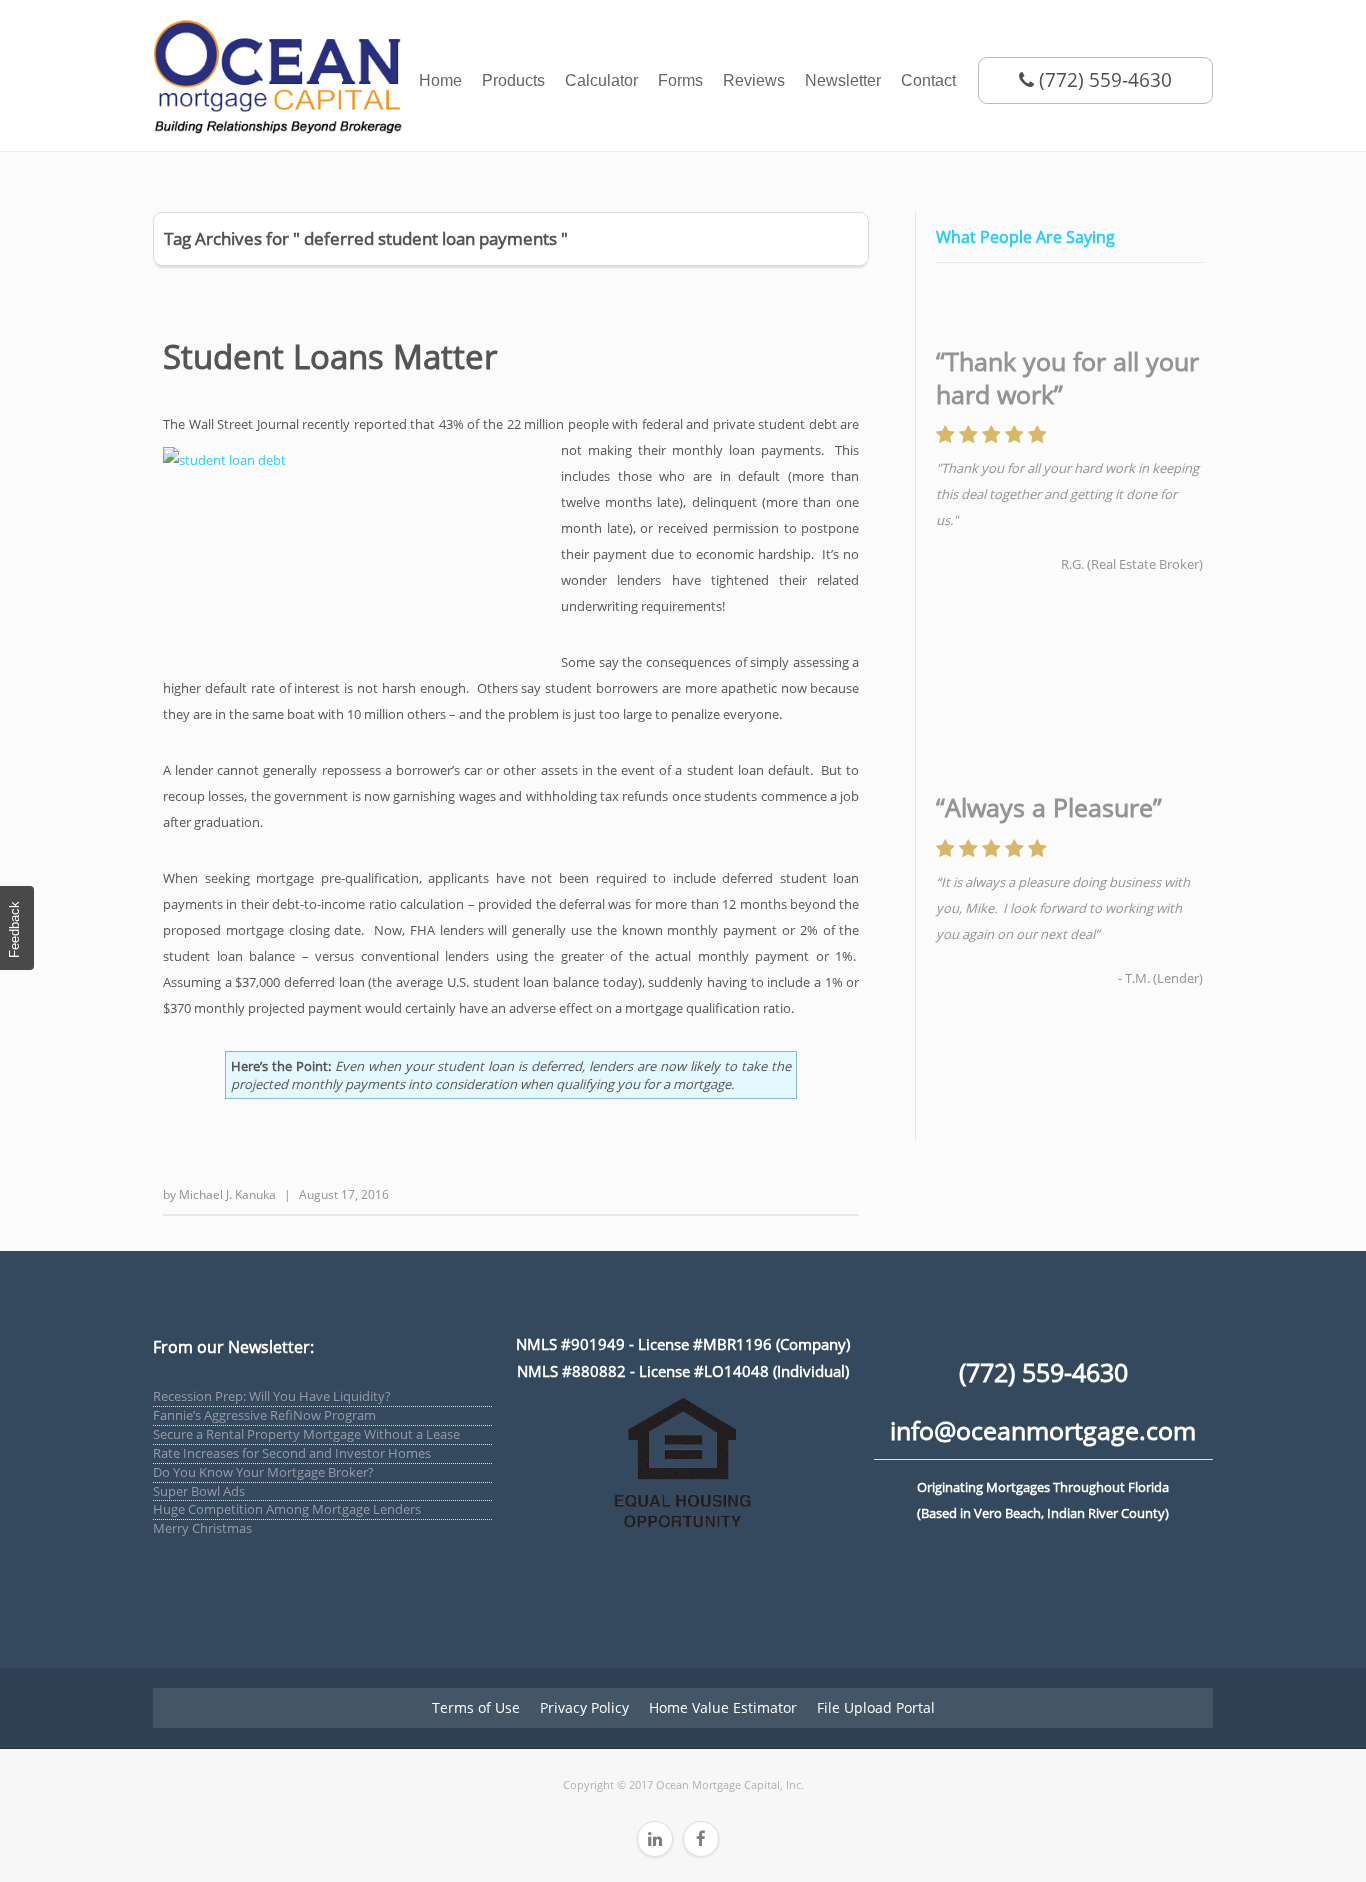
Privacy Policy (584, 1707)
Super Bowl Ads (199, 1491)
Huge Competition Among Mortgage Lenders (287, 1509)
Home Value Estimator (723, 1707)
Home (440, 80)
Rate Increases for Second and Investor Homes (292, 1453)
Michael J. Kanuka (227, 1194)
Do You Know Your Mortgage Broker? (263, 1472)
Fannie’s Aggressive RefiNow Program (264, 1415)
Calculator (601, 80)
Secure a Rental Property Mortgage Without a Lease (306, 1434)
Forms (680, 80)
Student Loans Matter (330, 356)
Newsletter (843, 80)
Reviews (754, 80)
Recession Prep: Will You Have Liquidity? (272, 1396)
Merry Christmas (202, 1528)
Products (513, 80)
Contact (928, 80)
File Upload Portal (876, 1707)
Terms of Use (476, 1707)
